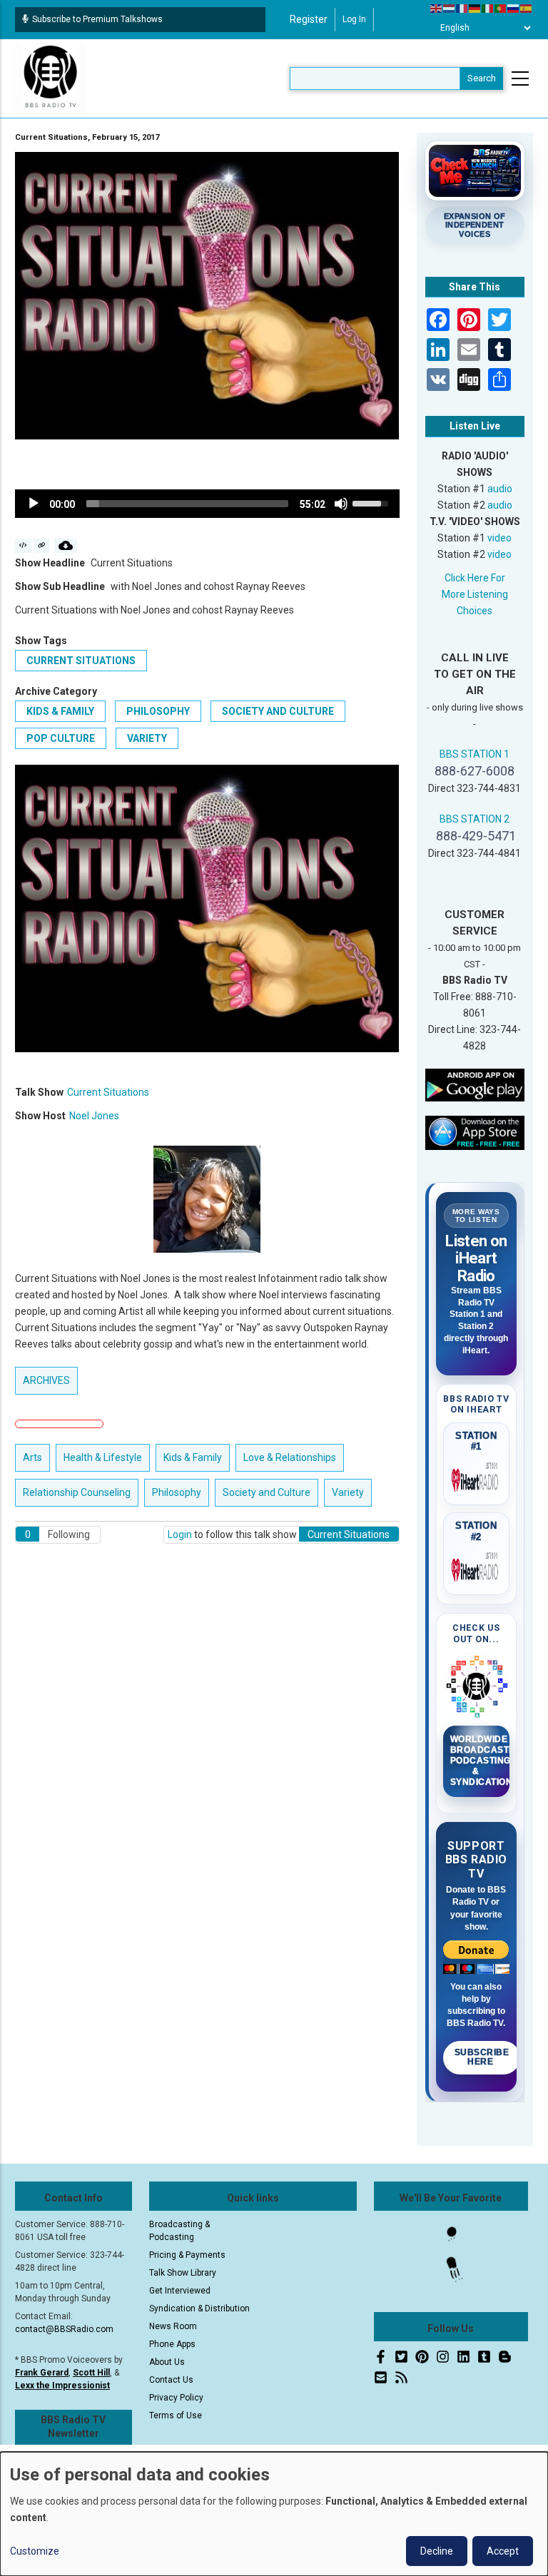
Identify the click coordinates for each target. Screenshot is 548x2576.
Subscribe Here (482, 2057)
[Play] (34, 504)
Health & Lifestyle (103, 1457)
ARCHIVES (46, 1380)
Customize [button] (35, 2551)
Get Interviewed (180, 2291)
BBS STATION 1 (475, 754)
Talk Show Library (183, 2273)
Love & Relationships (290, 1457)
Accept (503, 2551)
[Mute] (341, 504)
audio (500, 489)
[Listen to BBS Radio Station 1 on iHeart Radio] (477, 1477)
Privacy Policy (176, 2398)
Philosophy (158, 711)
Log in (354, 19)
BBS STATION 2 (475, 819)
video (499, 538)
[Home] (51, 78)
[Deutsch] (475, 8)
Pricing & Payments (187, 2255)
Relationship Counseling (77, 1492)
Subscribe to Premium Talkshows (97, 19)
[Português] (501, 8)
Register (309, 19)
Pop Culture (61, 738)
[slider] (187, 504)
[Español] (527, 8)
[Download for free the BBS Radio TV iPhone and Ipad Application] (475, 1132)
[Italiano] (488, 8)
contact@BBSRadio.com (64, 2329)
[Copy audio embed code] (23, 546)
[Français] (462, 8)
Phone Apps (172, 2344)
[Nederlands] (450, 8)
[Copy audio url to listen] (42, 546)
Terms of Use (176, 2415)
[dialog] (274, 2514)
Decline (437, 2551)
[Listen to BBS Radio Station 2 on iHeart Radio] (477, 1567)
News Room (173, 2326)
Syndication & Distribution (199, 2308)
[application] (207, 504)
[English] (437, 8)
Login (180, 1534)
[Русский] (514, 8)
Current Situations (81, 661)
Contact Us (171, 2380)
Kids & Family (60, 711)
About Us (167, 2362)
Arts (32, 1457)
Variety (147, 738)
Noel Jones (94, 1116)
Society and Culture (278, 711)
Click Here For (475, 578)
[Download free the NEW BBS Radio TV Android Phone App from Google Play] (475, 1084)
